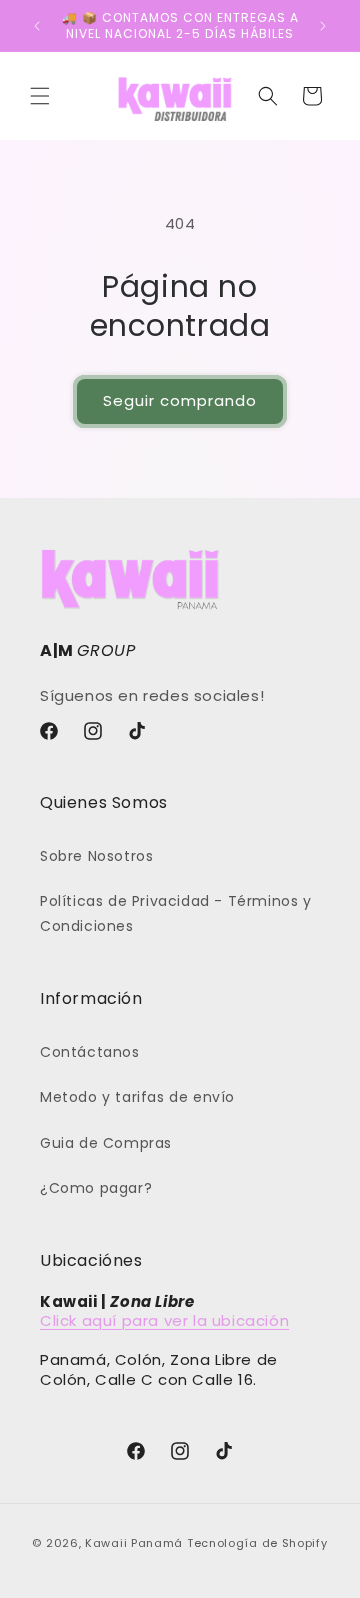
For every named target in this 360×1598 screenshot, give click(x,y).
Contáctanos (90, 1052)
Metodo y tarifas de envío (137, 1097)
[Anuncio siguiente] (323, 26)
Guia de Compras (106, 1143)
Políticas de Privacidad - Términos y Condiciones (176, 913)
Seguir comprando (180, 400)
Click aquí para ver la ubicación (164, 1320)
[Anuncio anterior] (37, 26)
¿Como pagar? (96, 1188)
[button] (40, 96)
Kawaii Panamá (134, 1543)
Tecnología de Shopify (257, 1543)
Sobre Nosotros (96, 856)
